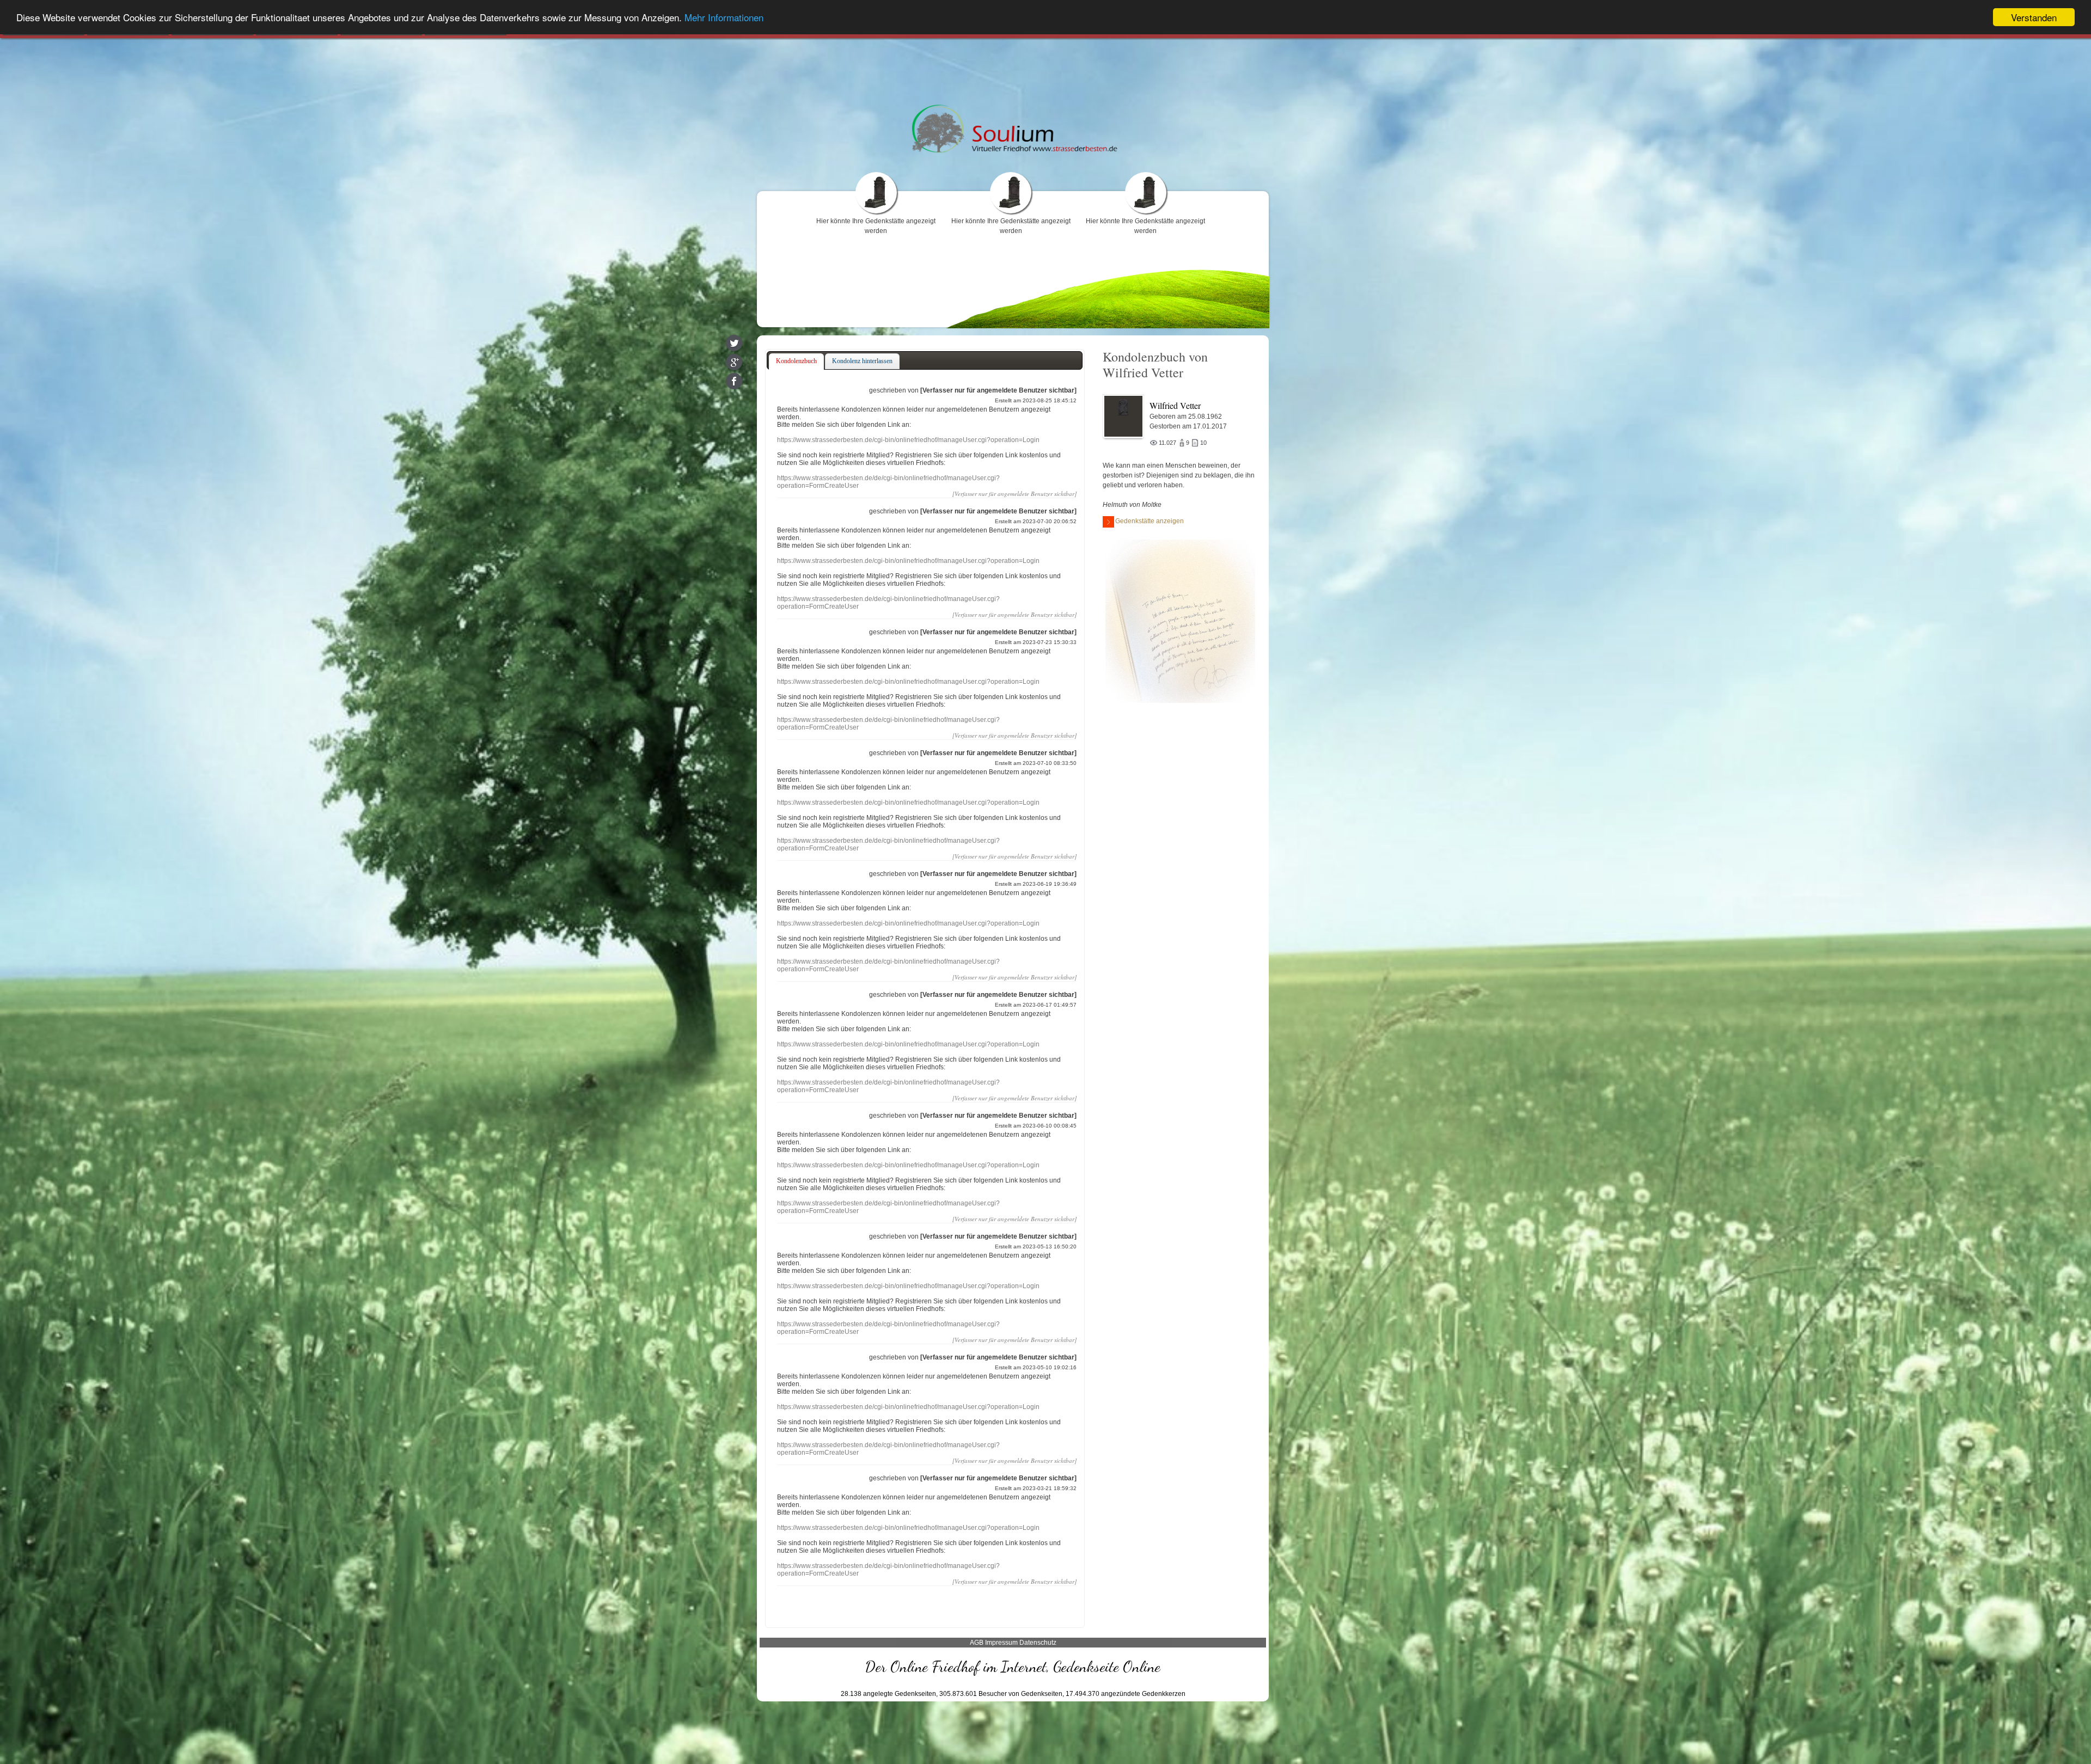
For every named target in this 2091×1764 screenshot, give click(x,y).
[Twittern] (734, 343)
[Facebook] (734, 381)
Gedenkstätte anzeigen (1150, 521)
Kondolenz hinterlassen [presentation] (862, 361)
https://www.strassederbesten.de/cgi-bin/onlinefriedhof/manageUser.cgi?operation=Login (908, 440)
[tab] (796, 362)
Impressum (1001, 1643)
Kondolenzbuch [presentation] (796, 361)
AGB (977, 1643)
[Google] (734, 362)
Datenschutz (1038, 1643)
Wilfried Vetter (1175, 405)
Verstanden (2034, 17)
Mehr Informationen (724, 18)
